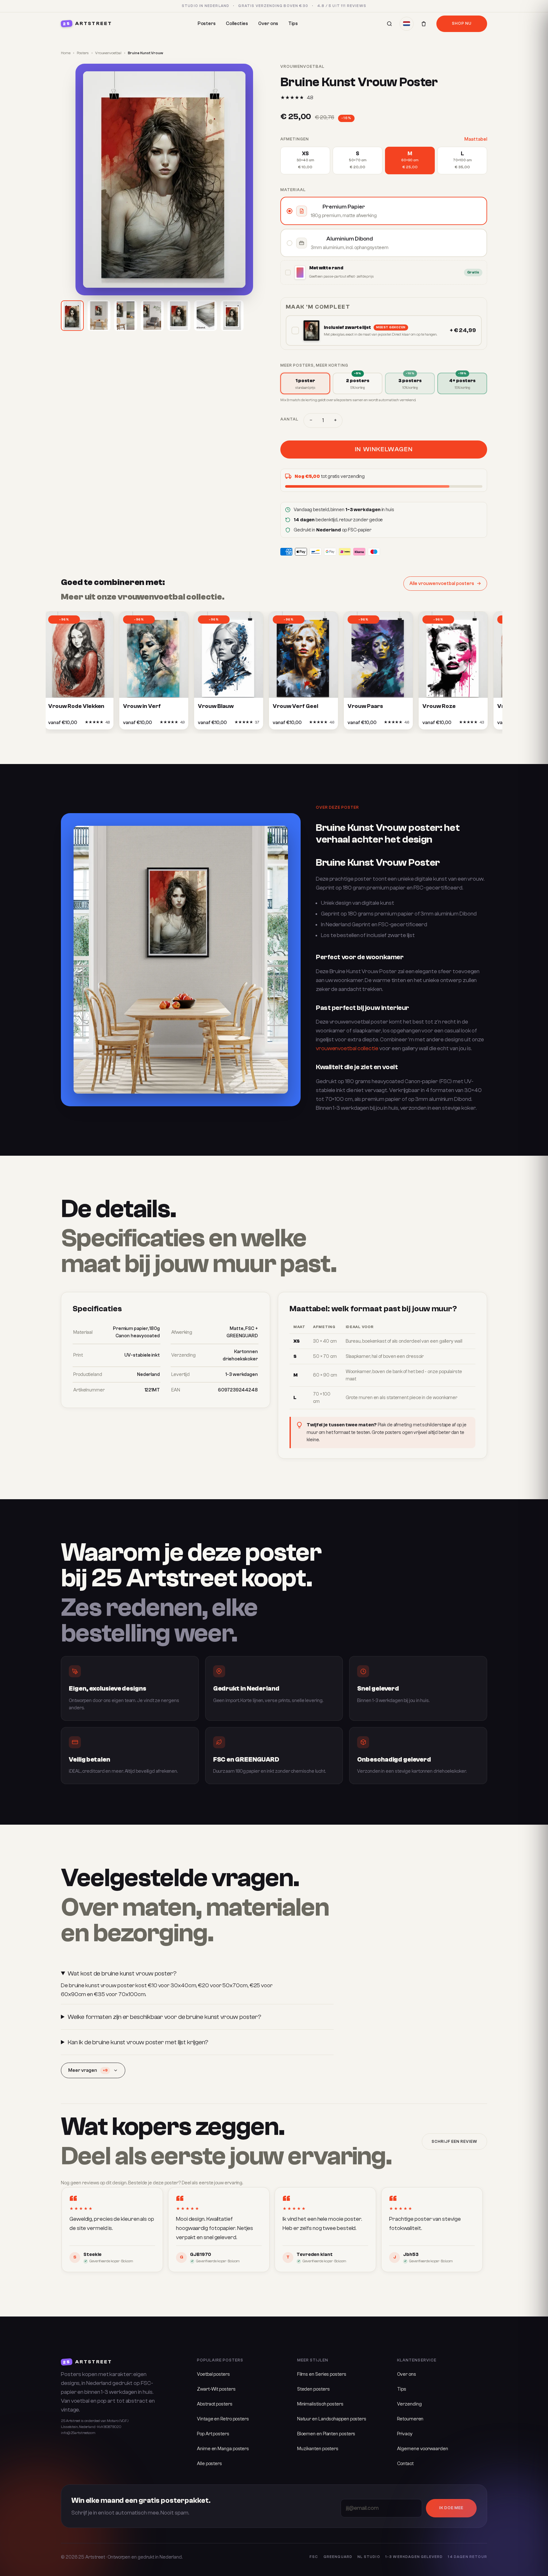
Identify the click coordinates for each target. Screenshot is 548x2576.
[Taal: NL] (407, 24)
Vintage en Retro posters (223, 2419)
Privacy (405, 2434)
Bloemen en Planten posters (326, 2434)
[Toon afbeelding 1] (72, 316)
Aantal (289, 419)
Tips (293, 24)
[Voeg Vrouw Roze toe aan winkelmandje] (448, 724)
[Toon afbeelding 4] (152, 316)
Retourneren (410, 2419)
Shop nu (462, 23)
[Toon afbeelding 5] (179, 316)
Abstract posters (215, 2404)
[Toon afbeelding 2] (99, 316)
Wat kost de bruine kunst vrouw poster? (122, 1973)
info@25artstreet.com (78, 2433)
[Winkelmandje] (424, 24)
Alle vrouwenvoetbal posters (442, 584)
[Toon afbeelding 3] (126, 316)
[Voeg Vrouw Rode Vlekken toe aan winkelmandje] (74, 724)
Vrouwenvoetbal (108, 53)
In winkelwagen (384, 449)
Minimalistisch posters (320, 2404)
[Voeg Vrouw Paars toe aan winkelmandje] (373, 724)
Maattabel (476, 139)
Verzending (409, 2404)
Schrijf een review (454, 2142)
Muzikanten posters (318, 2449)
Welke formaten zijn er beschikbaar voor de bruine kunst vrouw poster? (164, 2017)
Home (66, 53)
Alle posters (209, 2464)
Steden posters (313, 2389)
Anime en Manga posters (223, 2449)
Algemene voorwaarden (422, 2449)
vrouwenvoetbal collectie (347, 1048)
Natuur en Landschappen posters (332, 2419)
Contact (405, 2464)
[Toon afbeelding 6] (205, 316)
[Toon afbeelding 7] (232, 316)
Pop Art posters (213, 2434)
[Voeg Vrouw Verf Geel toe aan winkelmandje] (298, 724)
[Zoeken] (389, 24)
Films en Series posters (322, 2374)
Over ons (268, 24)
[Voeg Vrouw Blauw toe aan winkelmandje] (224, 724)
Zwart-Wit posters (216, 2389)
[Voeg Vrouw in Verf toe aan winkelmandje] (149, 724)
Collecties (237, 24)
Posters (207, 24)
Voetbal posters (213, 2374)
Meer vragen (88, 2070)
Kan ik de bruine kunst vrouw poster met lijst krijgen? (138, 2042)
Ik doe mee (451, 2508)
